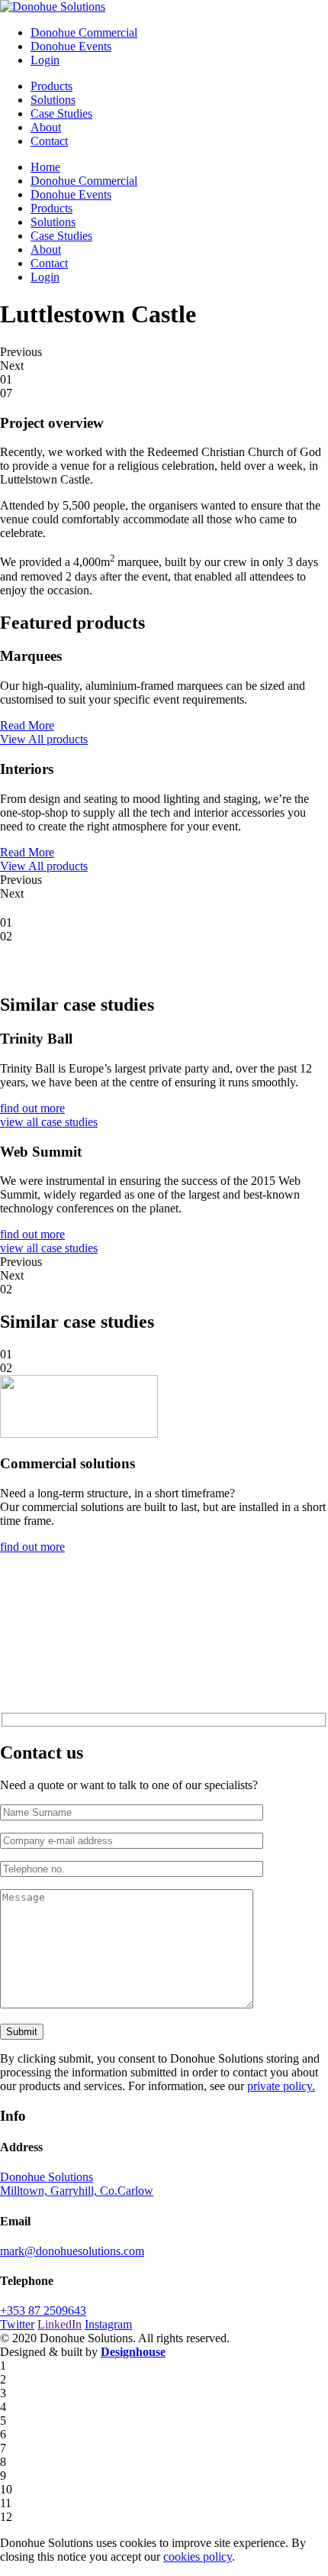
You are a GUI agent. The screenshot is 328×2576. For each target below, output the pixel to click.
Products (51, 86)
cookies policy (198, 2557)
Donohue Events (71, 46)
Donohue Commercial (84, 32)
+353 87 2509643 (43, 2311)
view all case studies (49, 1122)
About (46, 127)
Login (45, 60)
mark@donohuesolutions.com (72, 2251)
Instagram (108, 2324)
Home (45, 167)
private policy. (281, 2086)
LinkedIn (59, 2324)
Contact (49, 141)
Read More (27, 725)
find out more (32, 1108)
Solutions (53, 100)
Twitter (17, 2324)
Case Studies (61, 113)
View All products (44, 739)
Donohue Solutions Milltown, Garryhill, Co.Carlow (77, 2184)
